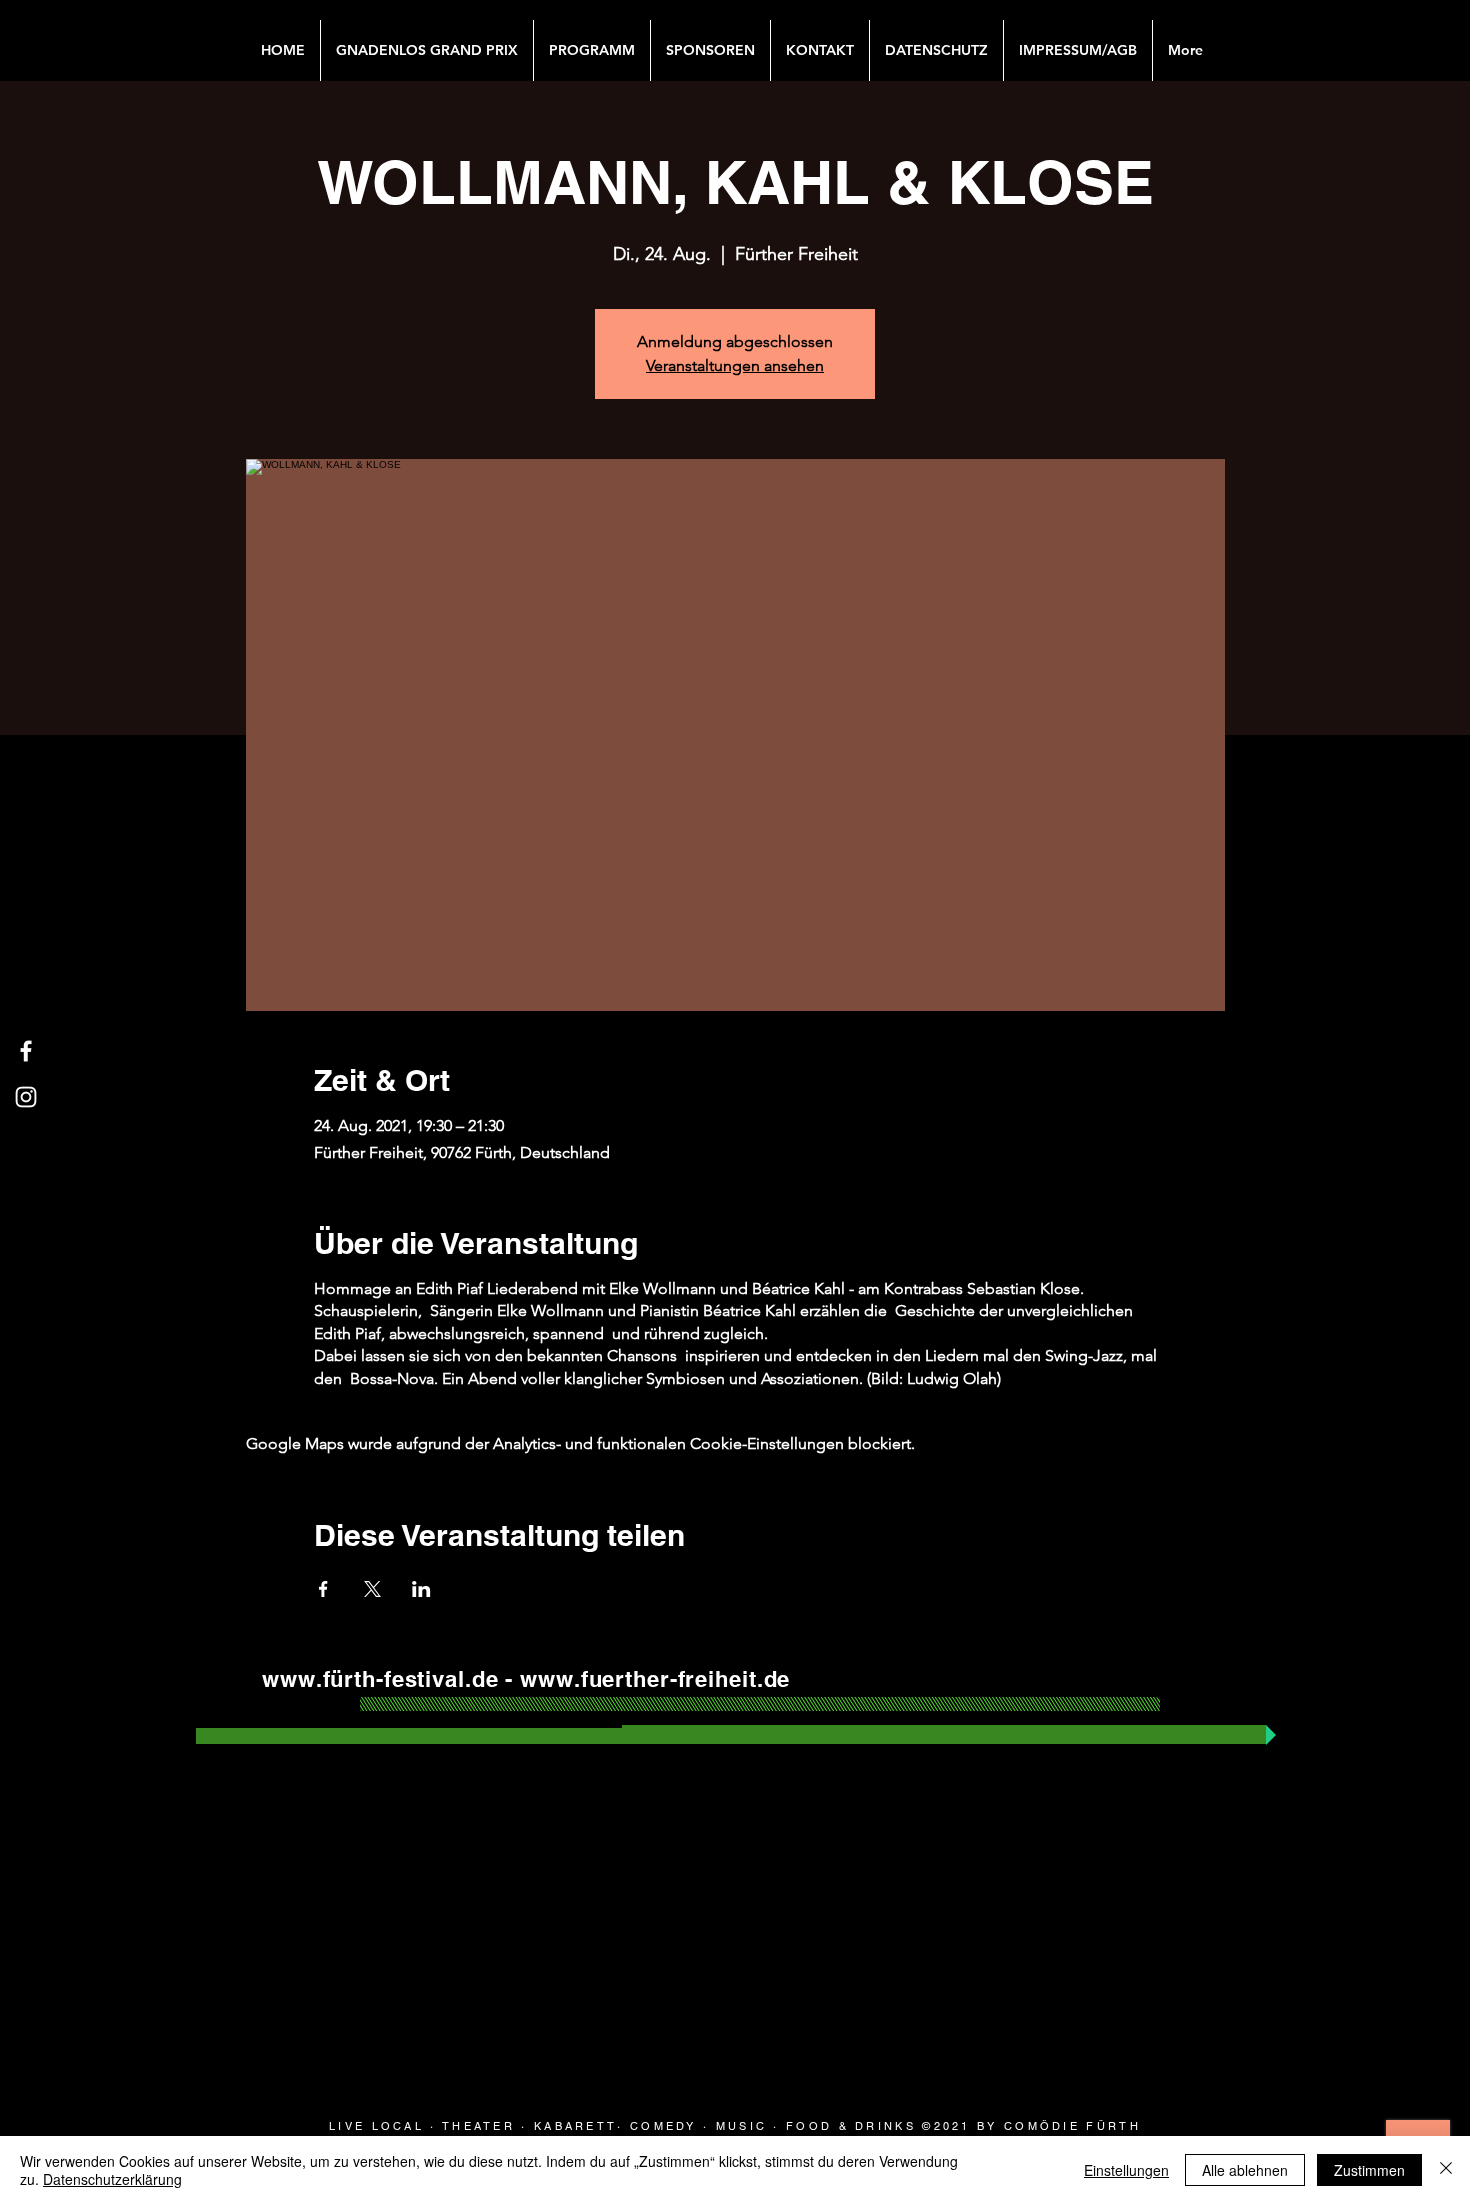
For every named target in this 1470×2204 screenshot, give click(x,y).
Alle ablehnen (1245, 2170)
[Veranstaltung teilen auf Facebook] (323, 1589)
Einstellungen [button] (1126, 2170)
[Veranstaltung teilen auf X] (372, 1589)
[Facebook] (26, 1051)
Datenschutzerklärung (112, 2179)
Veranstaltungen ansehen (735, 365)
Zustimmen (1369, 2170)
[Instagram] (26, 1097)
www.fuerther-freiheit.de (655, 1679)
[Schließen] (1446, 2170)
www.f (296, 1679)
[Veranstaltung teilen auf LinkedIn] (421, 1589)
